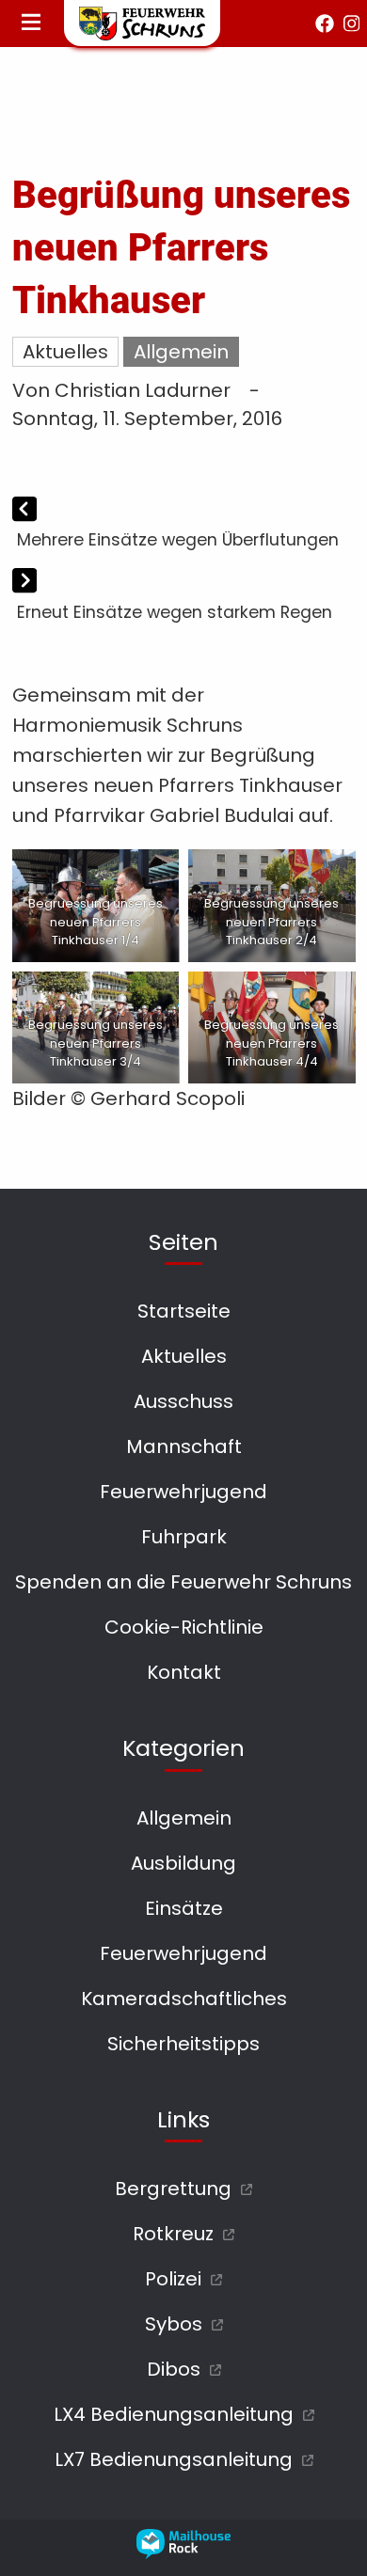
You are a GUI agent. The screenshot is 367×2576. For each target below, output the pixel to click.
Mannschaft (184, 1446)
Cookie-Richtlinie (184, 1627)
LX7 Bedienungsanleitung (174, 2459)
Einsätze (184, 1908)
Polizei (173, 2279)
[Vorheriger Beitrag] (24, 511)
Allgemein (181, 352)
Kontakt (184, 1672)
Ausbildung (183, 1863)
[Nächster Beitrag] (24, 583)
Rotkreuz (173, 2234)
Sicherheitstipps (183, 2044)
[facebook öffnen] (325, 24)
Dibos (174, 2369)
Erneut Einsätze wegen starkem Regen (175, 612)
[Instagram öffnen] (352, 24)
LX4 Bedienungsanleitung (174, 2414)
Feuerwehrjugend (183, 1492)
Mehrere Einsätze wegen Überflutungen (178, 540)
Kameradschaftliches (184, 1999)
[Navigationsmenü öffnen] (31, 24)
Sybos (174, 2324)
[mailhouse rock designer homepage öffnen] (183, 2552)
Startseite (184, 1311)
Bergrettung (173, 2189)
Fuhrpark (184, 1537)
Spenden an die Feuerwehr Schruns (183, 1582)
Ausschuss (183, 1401)
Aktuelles (65, 352)
